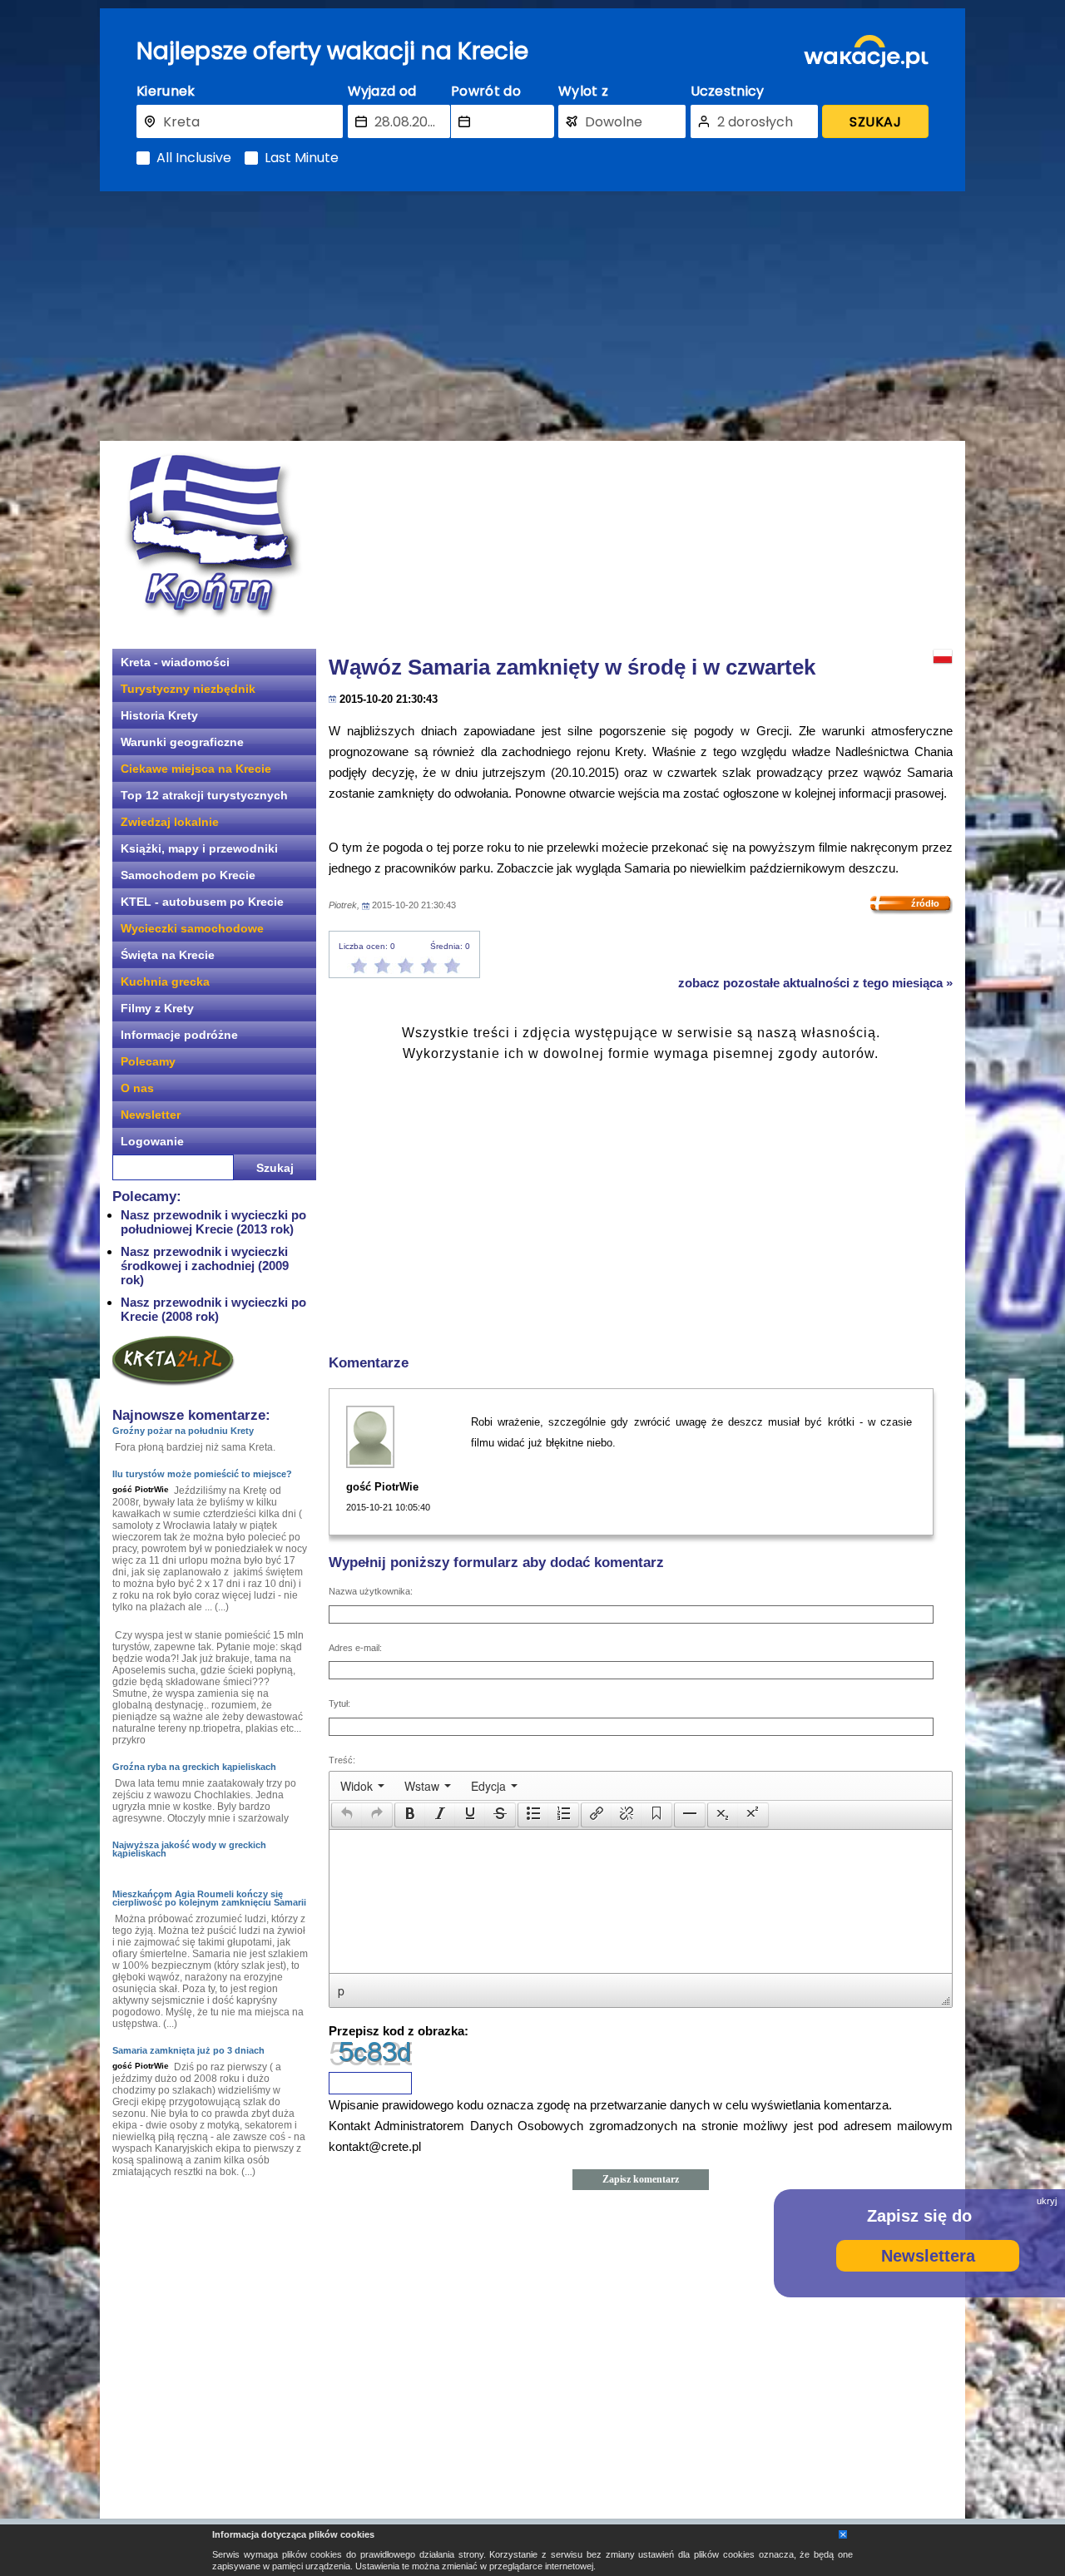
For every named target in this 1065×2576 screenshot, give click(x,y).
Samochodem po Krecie (188, 875)
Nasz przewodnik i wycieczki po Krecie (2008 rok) (213, 1309)
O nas (137, 1088)
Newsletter (151, 1115)
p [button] (341, 1990)
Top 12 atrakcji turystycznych (204, 795)
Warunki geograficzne (182, 742)
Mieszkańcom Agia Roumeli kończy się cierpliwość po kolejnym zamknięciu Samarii (209, 1898)
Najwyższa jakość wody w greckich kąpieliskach (189, 1849)
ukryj (1047, 2201)
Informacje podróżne (179, 1035)
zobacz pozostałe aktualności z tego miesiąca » (815, 983)
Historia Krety (159, 715)
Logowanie (152, 1141)
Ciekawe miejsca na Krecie (196, 769)
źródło (925, 903)
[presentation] (362, 1786)
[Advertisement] (532, 316)
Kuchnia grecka (165, 981)
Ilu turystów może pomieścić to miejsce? (202, 1474)
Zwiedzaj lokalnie (170, 822)
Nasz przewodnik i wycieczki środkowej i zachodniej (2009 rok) (205, 1266)
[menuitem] (362, 1786)
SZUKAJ (875, 122)
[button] (347, 1815)
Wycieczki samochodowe (192, 928)
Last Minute (302, 158)
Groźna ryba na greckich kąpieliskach (194, 1767)
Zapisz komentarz (641, 2179)
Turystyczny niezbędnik (188, 689)
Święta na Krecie (168, 955)
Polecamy (148, 1061)
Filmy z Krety (157, 1008)
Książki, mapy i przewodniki (199, 848)
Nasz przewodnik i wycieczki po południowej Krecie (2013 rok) (213, 1222)
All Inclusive (194, 158)
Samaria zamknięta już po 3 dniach (188, 2050)
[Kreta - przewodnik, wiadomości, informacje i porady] (212, 535)
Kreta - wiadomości (175, 662)
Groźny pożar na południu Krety (183, 1431)
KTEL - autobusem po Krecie (202, 902)
